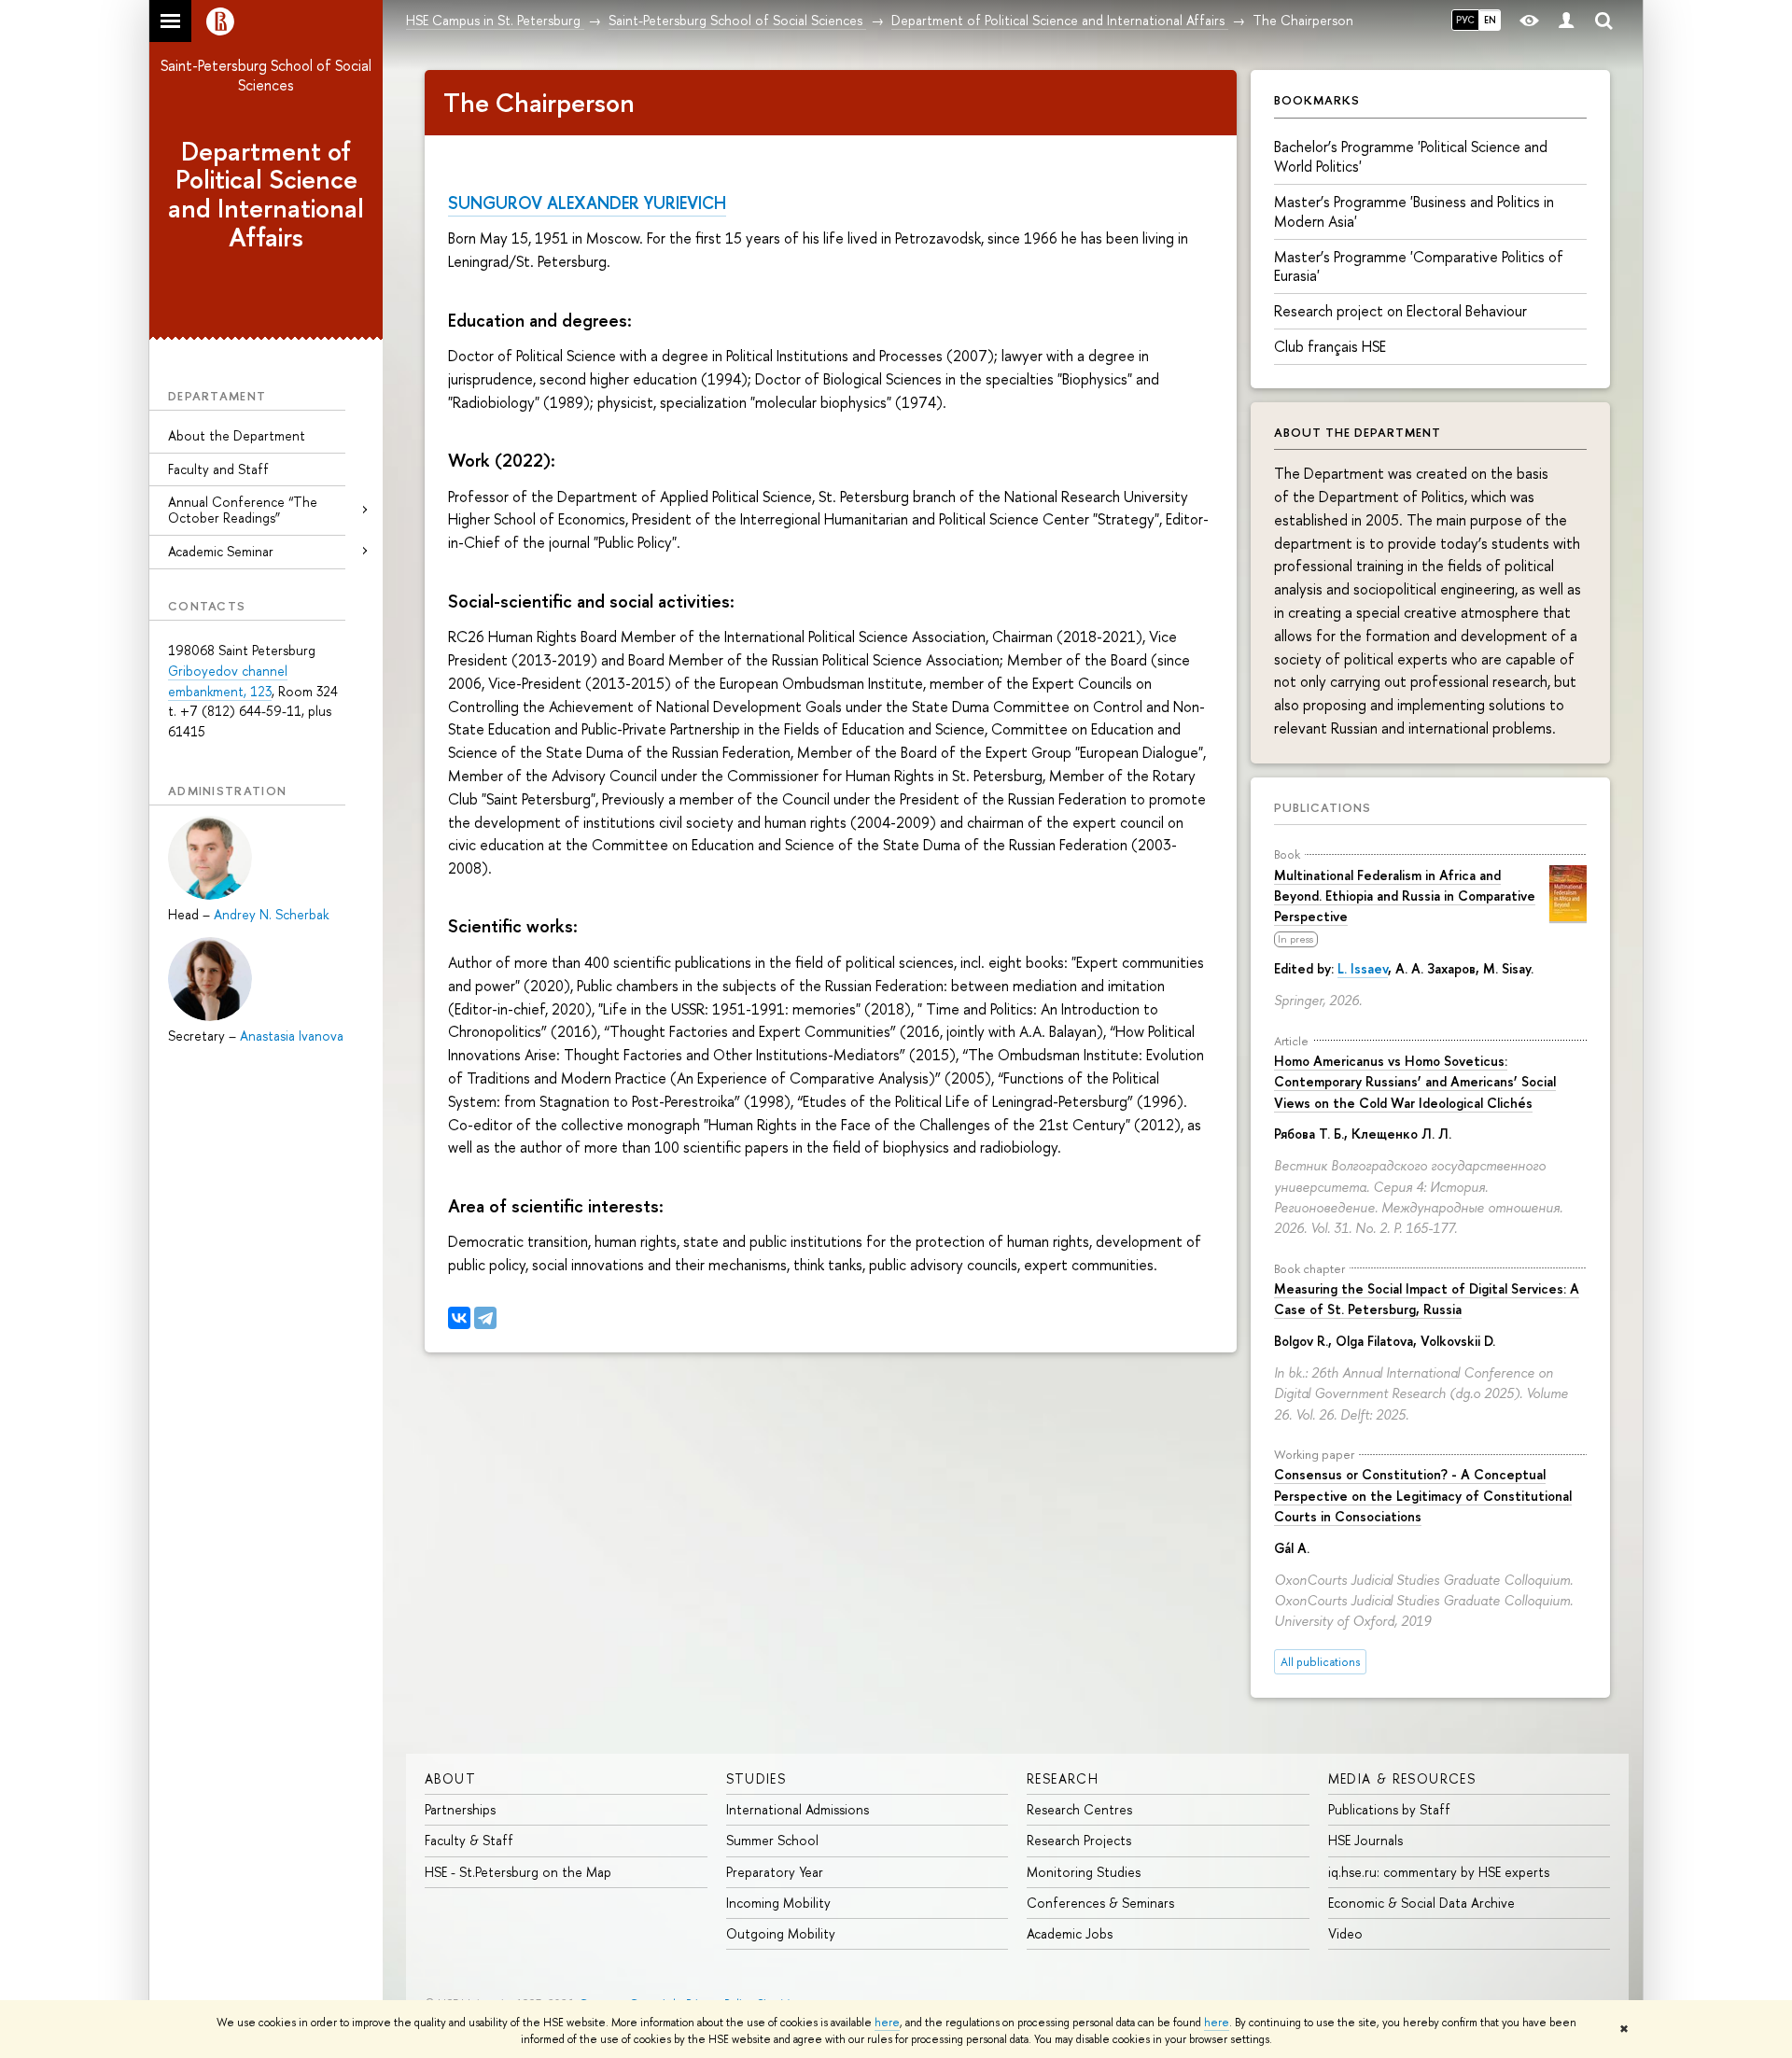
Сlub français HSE (1330, 346)
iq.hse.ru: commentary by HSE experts (1439, 1872)
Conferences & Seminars (1100, 1903)
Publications (1323, 807)
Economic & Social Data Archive (1421, 1903)
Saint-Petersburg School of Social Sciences (266, 75)
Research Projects (1079, 1840)
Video (1345, 1933)
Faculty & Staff (469, 1840)
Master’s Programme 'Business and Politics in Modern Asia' (1414, 211)
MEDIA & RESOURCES (1402, 1778)
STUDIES (756, 1778)
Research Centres (1079, 1809)
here (887, 2023)
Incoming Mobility (778, 1903)
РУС (1465, 20)
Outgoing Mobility (781, 1933)
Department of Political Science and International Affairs (266, 194)
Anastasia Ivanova (292, 1036)
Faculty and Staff (218, 469)
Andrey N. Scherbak (271, 914)
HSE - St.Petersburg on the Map (518, 1872)
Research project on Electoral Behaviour (1400, 311)
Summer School (772, 1840)
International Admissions (798, 1809)
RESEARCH (1063, 1778)
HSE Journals (1365, 1840)
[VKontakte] (459, 1318)
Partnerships (460, 1809)
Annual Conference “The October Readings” (243, 510)
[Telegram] (485, 1318)
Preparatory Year (775, 1872)
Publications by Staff (1389, 1809)
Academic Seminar (221, 551)
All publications (1320, 1662)
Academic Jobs (1070, 1933)
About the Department (237, 435)
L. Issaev (1363, 968)
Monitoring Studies (1084, 1872)
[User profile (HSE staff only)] (1566, 21)
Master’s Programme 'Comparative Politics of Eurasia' (1419, 266)
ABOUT (450, 1778)
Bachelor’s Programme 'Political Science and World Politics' (1411, 156)
